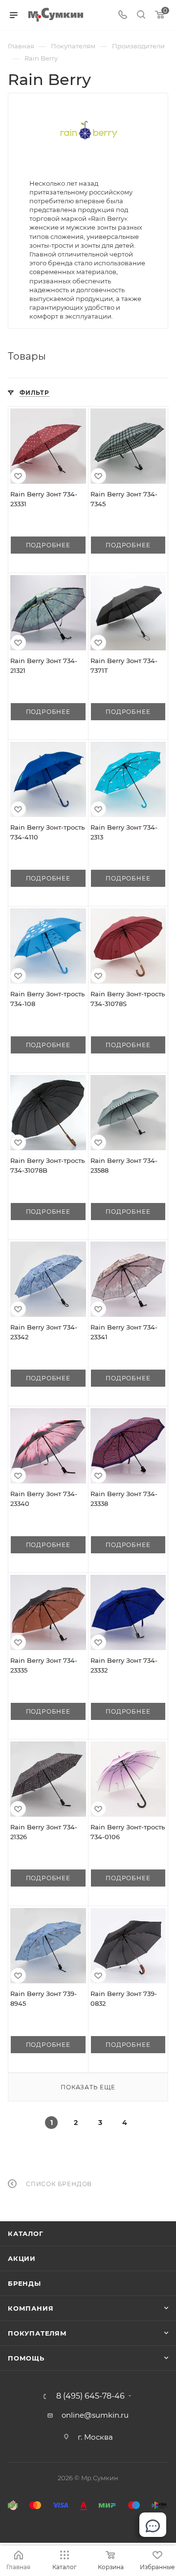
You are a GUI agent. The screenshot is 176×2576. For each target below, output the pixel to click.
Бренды (24, 2283)
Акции (22, 2258)
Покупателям (37, 2333)
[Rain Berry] (88, 132)
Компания (31, 2308)
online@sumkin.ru (95, 2415)
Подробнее (48, 545)
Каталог (26, 2233)
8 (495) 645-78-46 (90, 2396)
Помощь (26, 2358)
